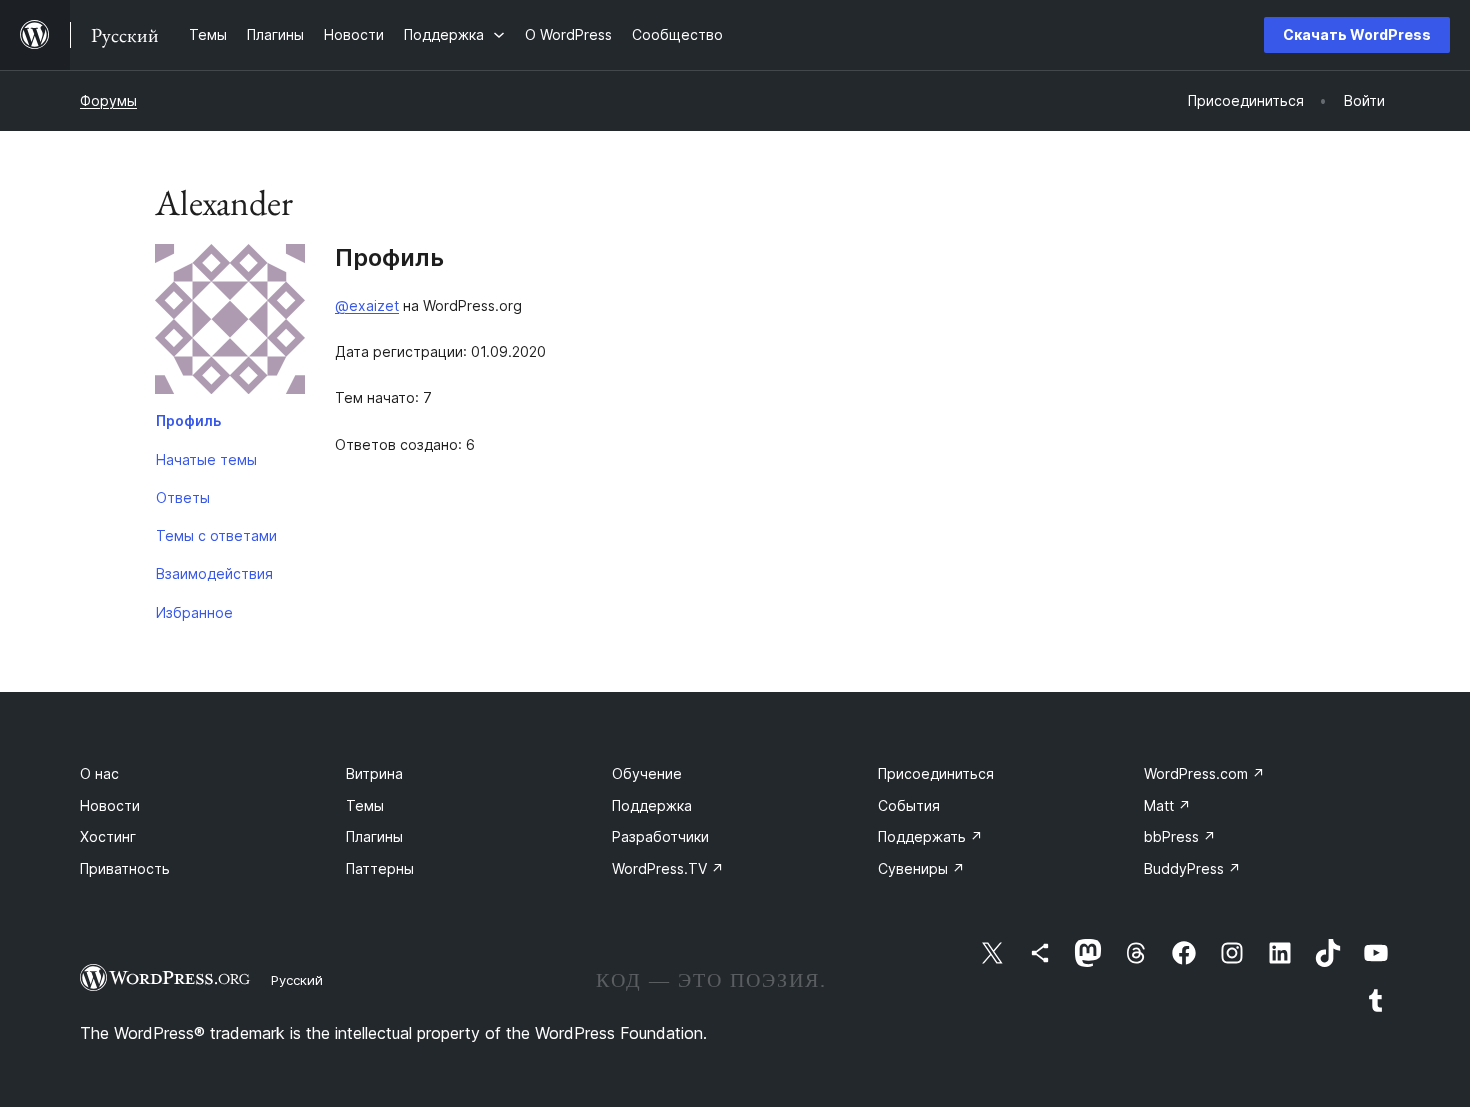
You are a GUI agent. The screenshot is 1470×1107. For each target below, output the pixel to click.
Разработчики (660, 836)
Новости (110, 805)
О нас (99, 773)
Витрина (374, 773)
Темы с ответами (216, 535)
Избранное (194, 612)
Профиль (188, 420)
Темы (365, 805)
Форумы (108, 100)
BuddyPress (1192, 868)
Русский (297, 980)
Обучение (647, 773)
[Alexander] (230, 323)
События (909, 805)
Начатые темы (206, 459)
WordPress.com (1204, 773)
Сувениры (921, 868)
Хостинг (108, 836)
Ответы (183, 497)
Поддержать (930, 836)
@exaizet (367, 305)
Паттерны (380, 868)
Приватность (125, 868)
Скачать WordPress (1357, 34)
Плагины (374, 836)
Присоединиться (936, 773)
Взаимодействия (214, 573)
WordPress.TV (668, 868)
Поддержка (652, 805)
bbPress (1180, 836)
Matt (1167, 805)
